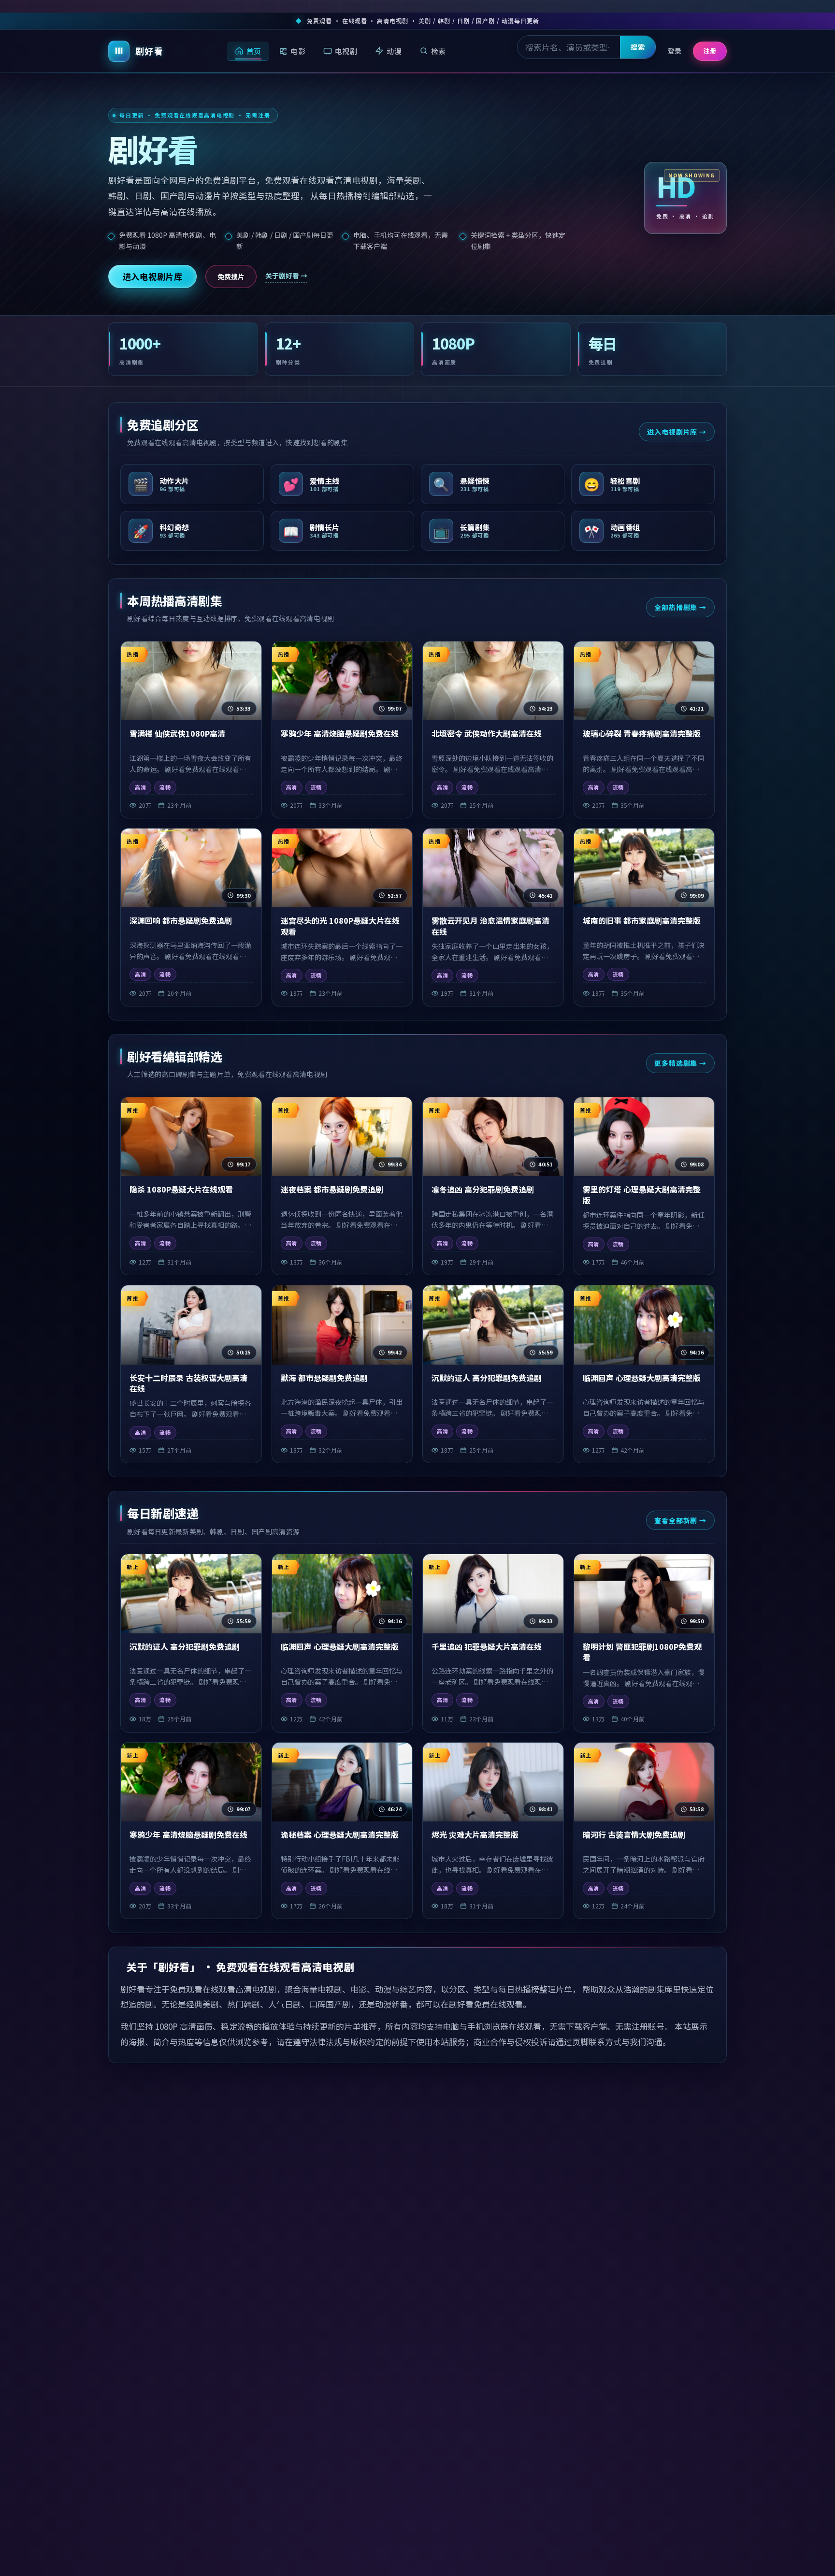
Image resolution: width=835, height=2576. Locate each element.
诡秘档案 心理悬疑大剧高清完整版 (340, 1834)
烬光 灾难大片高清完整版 (475, 1834)
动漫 (394, 51)
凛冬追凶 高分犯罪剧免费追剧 (483, 1189)
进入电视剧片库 (153, 276)
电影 (298, 51)
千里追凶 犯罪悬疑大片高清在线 (487, 1646)
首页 (254, 51)
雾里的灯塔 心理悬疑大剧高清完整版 (642, 1195)
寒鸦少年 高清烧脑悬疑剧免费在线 (340, 733)
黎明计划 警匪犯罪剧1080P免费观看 (642, 1652)
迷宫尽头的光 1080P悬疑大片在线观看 (340, 926)
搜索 (638, 47)
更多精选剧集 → (680, 1063)
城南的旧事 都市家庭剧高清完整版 (642, 920)
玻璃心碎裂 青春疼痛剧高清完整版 (642, 733)
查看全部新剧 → (680, 1520)
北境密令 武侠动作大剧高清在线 (487, 733)
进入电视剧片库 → (677, 432)
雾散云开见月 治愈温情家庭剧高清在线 (490, 926)
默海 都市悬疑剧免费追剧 (324, 1378)
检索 (439, 51)
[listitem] (192, 484)
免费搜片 (231, 277)
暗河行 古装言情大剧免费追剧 (634, 1834)
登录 (675, 51)
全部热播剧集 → (680, 607)
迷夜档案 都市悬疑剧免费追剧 (332, 1189)
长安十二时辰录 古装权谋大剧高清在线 (188, 1383)
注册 (710, 51)
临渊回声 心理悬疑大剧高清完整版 (642, 1378)
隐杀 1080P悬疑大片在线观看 (181, 1189)
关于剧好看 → (286, 276)
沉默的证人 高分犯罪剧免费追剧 (487, 1378)
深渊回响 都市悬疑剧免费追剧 (181, 920)
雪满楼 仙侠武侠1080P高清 (177, 733)
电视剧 (346, 51)
